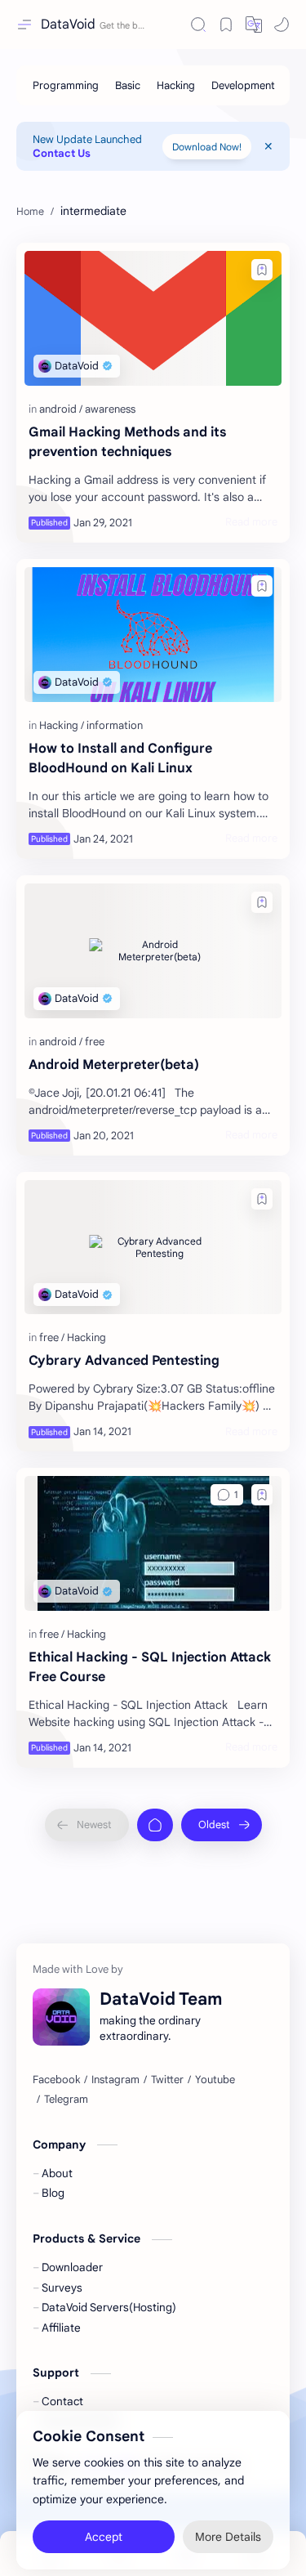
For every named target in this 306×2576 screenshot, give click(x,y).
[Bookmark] (226, 25)
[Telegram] (66, 2100)
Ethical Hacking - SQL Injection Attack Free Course (150, 1667)
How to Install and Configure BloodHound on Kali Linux (120, 758)
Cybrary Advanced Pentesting (124, 1361)
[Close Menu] (268, 146)
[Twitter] (167, 2080)
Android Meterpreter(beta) (114, 1065)
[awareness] (110, 409)
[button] (254, 25)
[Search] (198, 25)
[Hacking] (176, 85)
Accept (104, 2527)
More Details (228, 2527)
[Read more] (251, 522)
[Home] (155, 1825)
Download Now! (207, 147)
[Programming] (66, 85)
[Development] (243, 85)
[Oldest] (222, 1825)
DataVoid (68, 25)
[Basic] (128, 85)
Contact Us (62, 153)
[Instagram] (115, 2080)
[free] (95, 1042)
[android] (61, 409)
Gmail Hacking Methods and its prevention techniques (127, 442)
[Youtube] (215, 2080)
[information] (115, 725)
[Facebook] (56, 2080)
